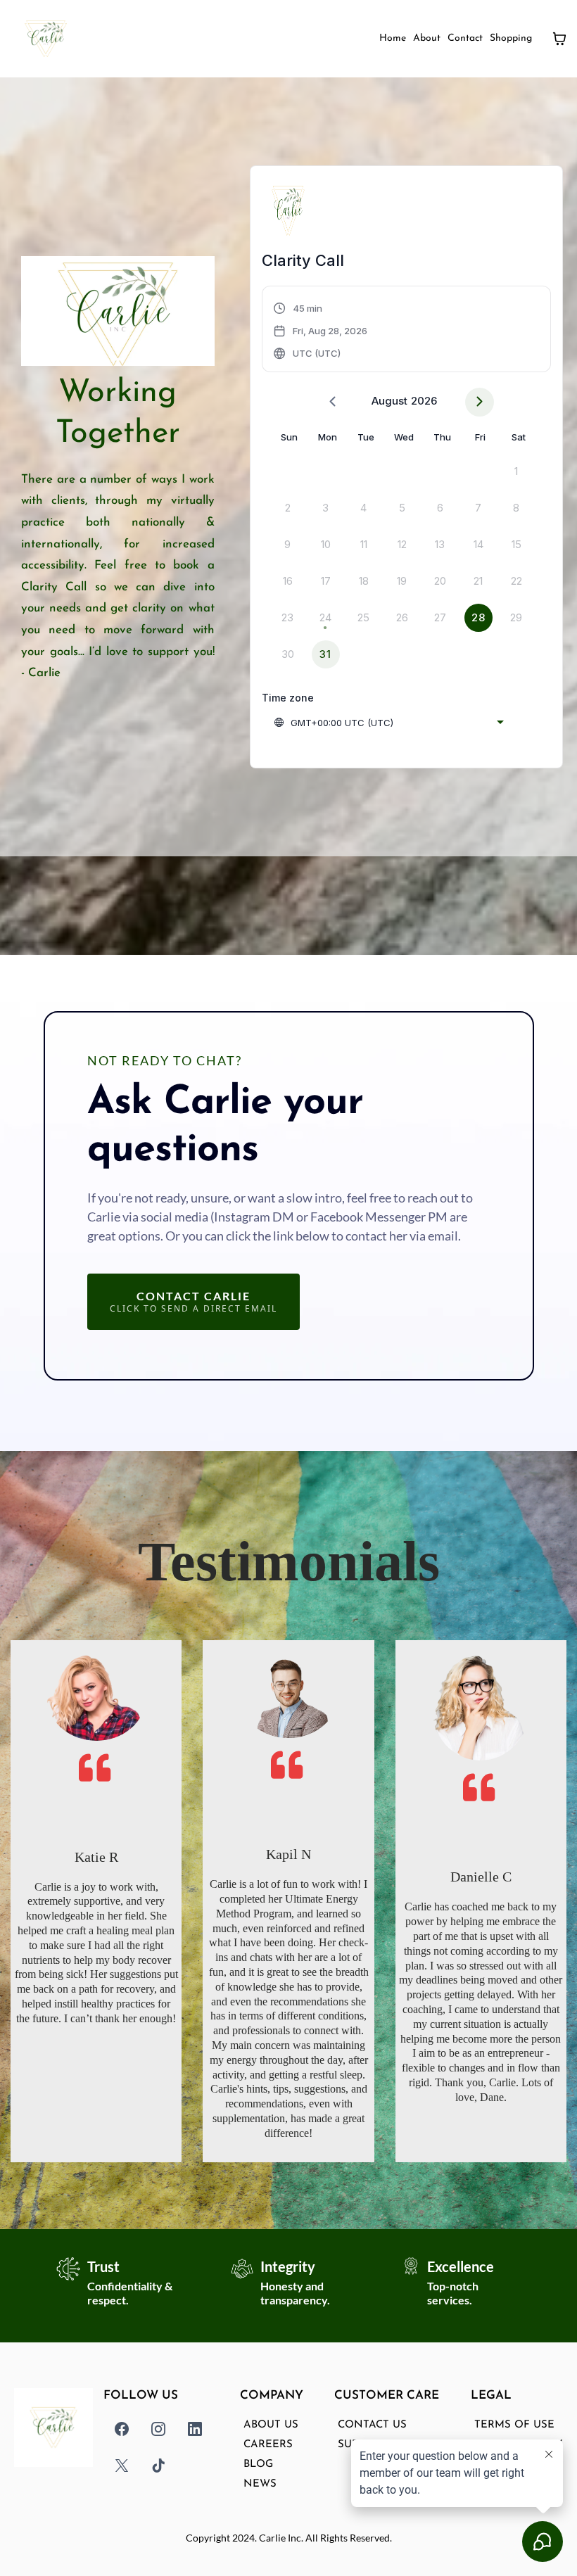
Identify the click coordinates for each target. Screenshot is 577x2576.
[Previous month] (332, 402)
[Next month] (480, 402)
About (427, 38)
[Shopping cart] (559, 39)
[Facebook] (122, 2429)
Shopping (511, 38)
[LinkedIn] (195, 2429)
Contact (465, 38)
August (389, 401)
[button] (321, 331)
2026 (424, 401)
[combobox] (388, 723)
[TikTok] (158, 2466)
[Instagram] (158, 2429)
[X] (122, 2466)
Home (393, 38)
